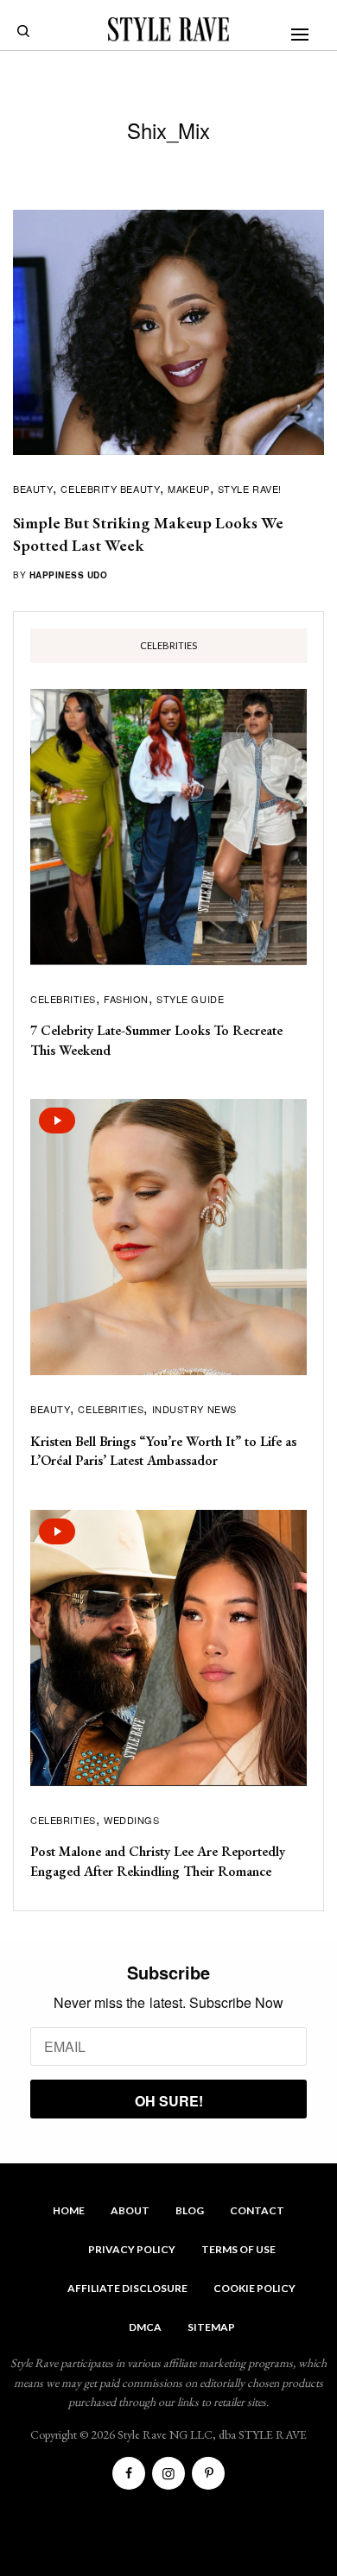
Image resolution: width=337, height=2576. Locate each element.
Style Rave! (250, 489)
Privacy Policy (132, 2249)
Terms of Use (238, 2249)
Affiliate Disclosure (127, 2288)
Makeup (188, 489)
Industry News (194, 1409)
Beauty (33, 489)
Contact (257, 2210)
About (130, 2210)
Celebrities (63, 999)
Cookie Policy (254, 2288)
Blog (190, 2210)
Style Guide (190, 999)
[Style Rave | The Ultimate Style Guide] (168, 29)
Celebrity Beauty (110, 489)
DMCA (145, 2327)
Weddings (131, 1820)
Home (69, 2210)
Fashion (126, 999)
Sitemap (211, 2327)
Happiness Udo (69, 575)
